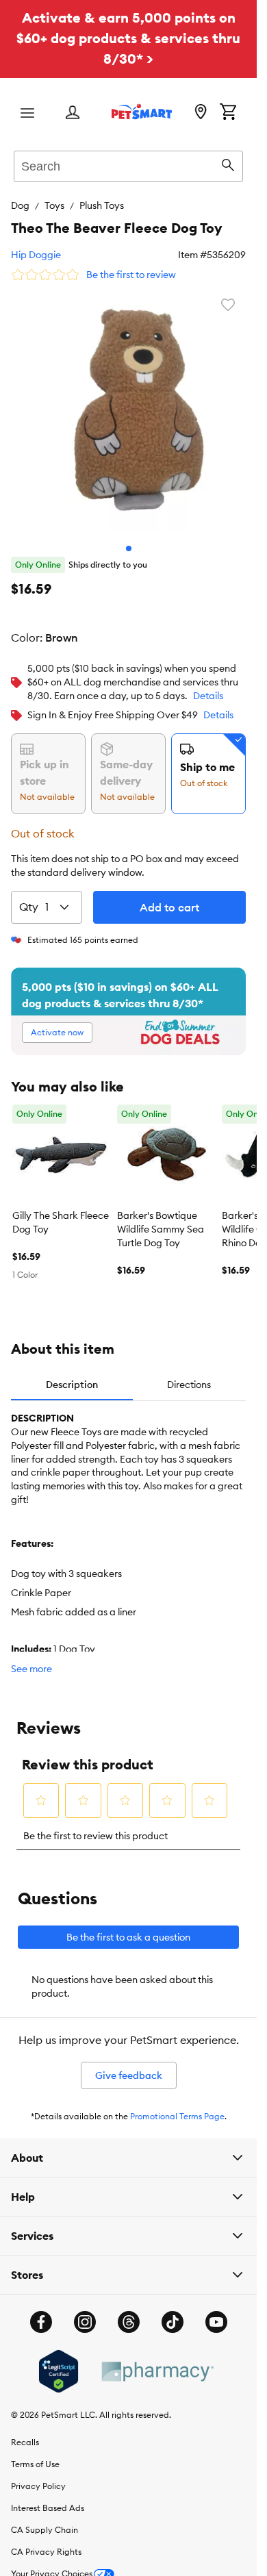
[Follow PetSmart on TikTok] (173, 2312)
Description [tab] (72, 1374)
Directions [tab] (189, 1374)
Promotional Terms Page (177, 2106)
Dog (20, 205)
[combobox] (128, 164)
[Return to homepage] (142, 112)
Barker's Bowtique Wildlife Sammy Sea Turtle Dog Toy (161, 1219)
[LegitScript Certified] (59, 2361)
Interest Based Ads (48, 2498)
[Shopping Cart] (228, 113)
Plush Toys (102, 205)
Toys (54, 205)
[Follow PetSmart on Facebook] (41, 2312)
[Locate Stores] (201, 113)
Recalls (25, 2432)
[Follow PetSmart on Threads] (129, 2312)
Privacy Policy (38, 2476)
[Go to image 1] (129, 538)
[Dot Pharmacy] (157, 2361)
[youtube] (216, 2312)
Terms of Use (35, 2454)
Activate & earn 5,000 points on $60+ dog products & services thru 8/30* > (128, 38)
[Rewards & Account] (73, 113)
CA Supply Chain (44, 2520)
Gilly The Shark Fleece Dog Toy (61, 1212)
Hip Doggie (36, 255)
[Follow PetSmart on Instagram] (85, 2312)
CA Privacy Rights (46, 2541)
